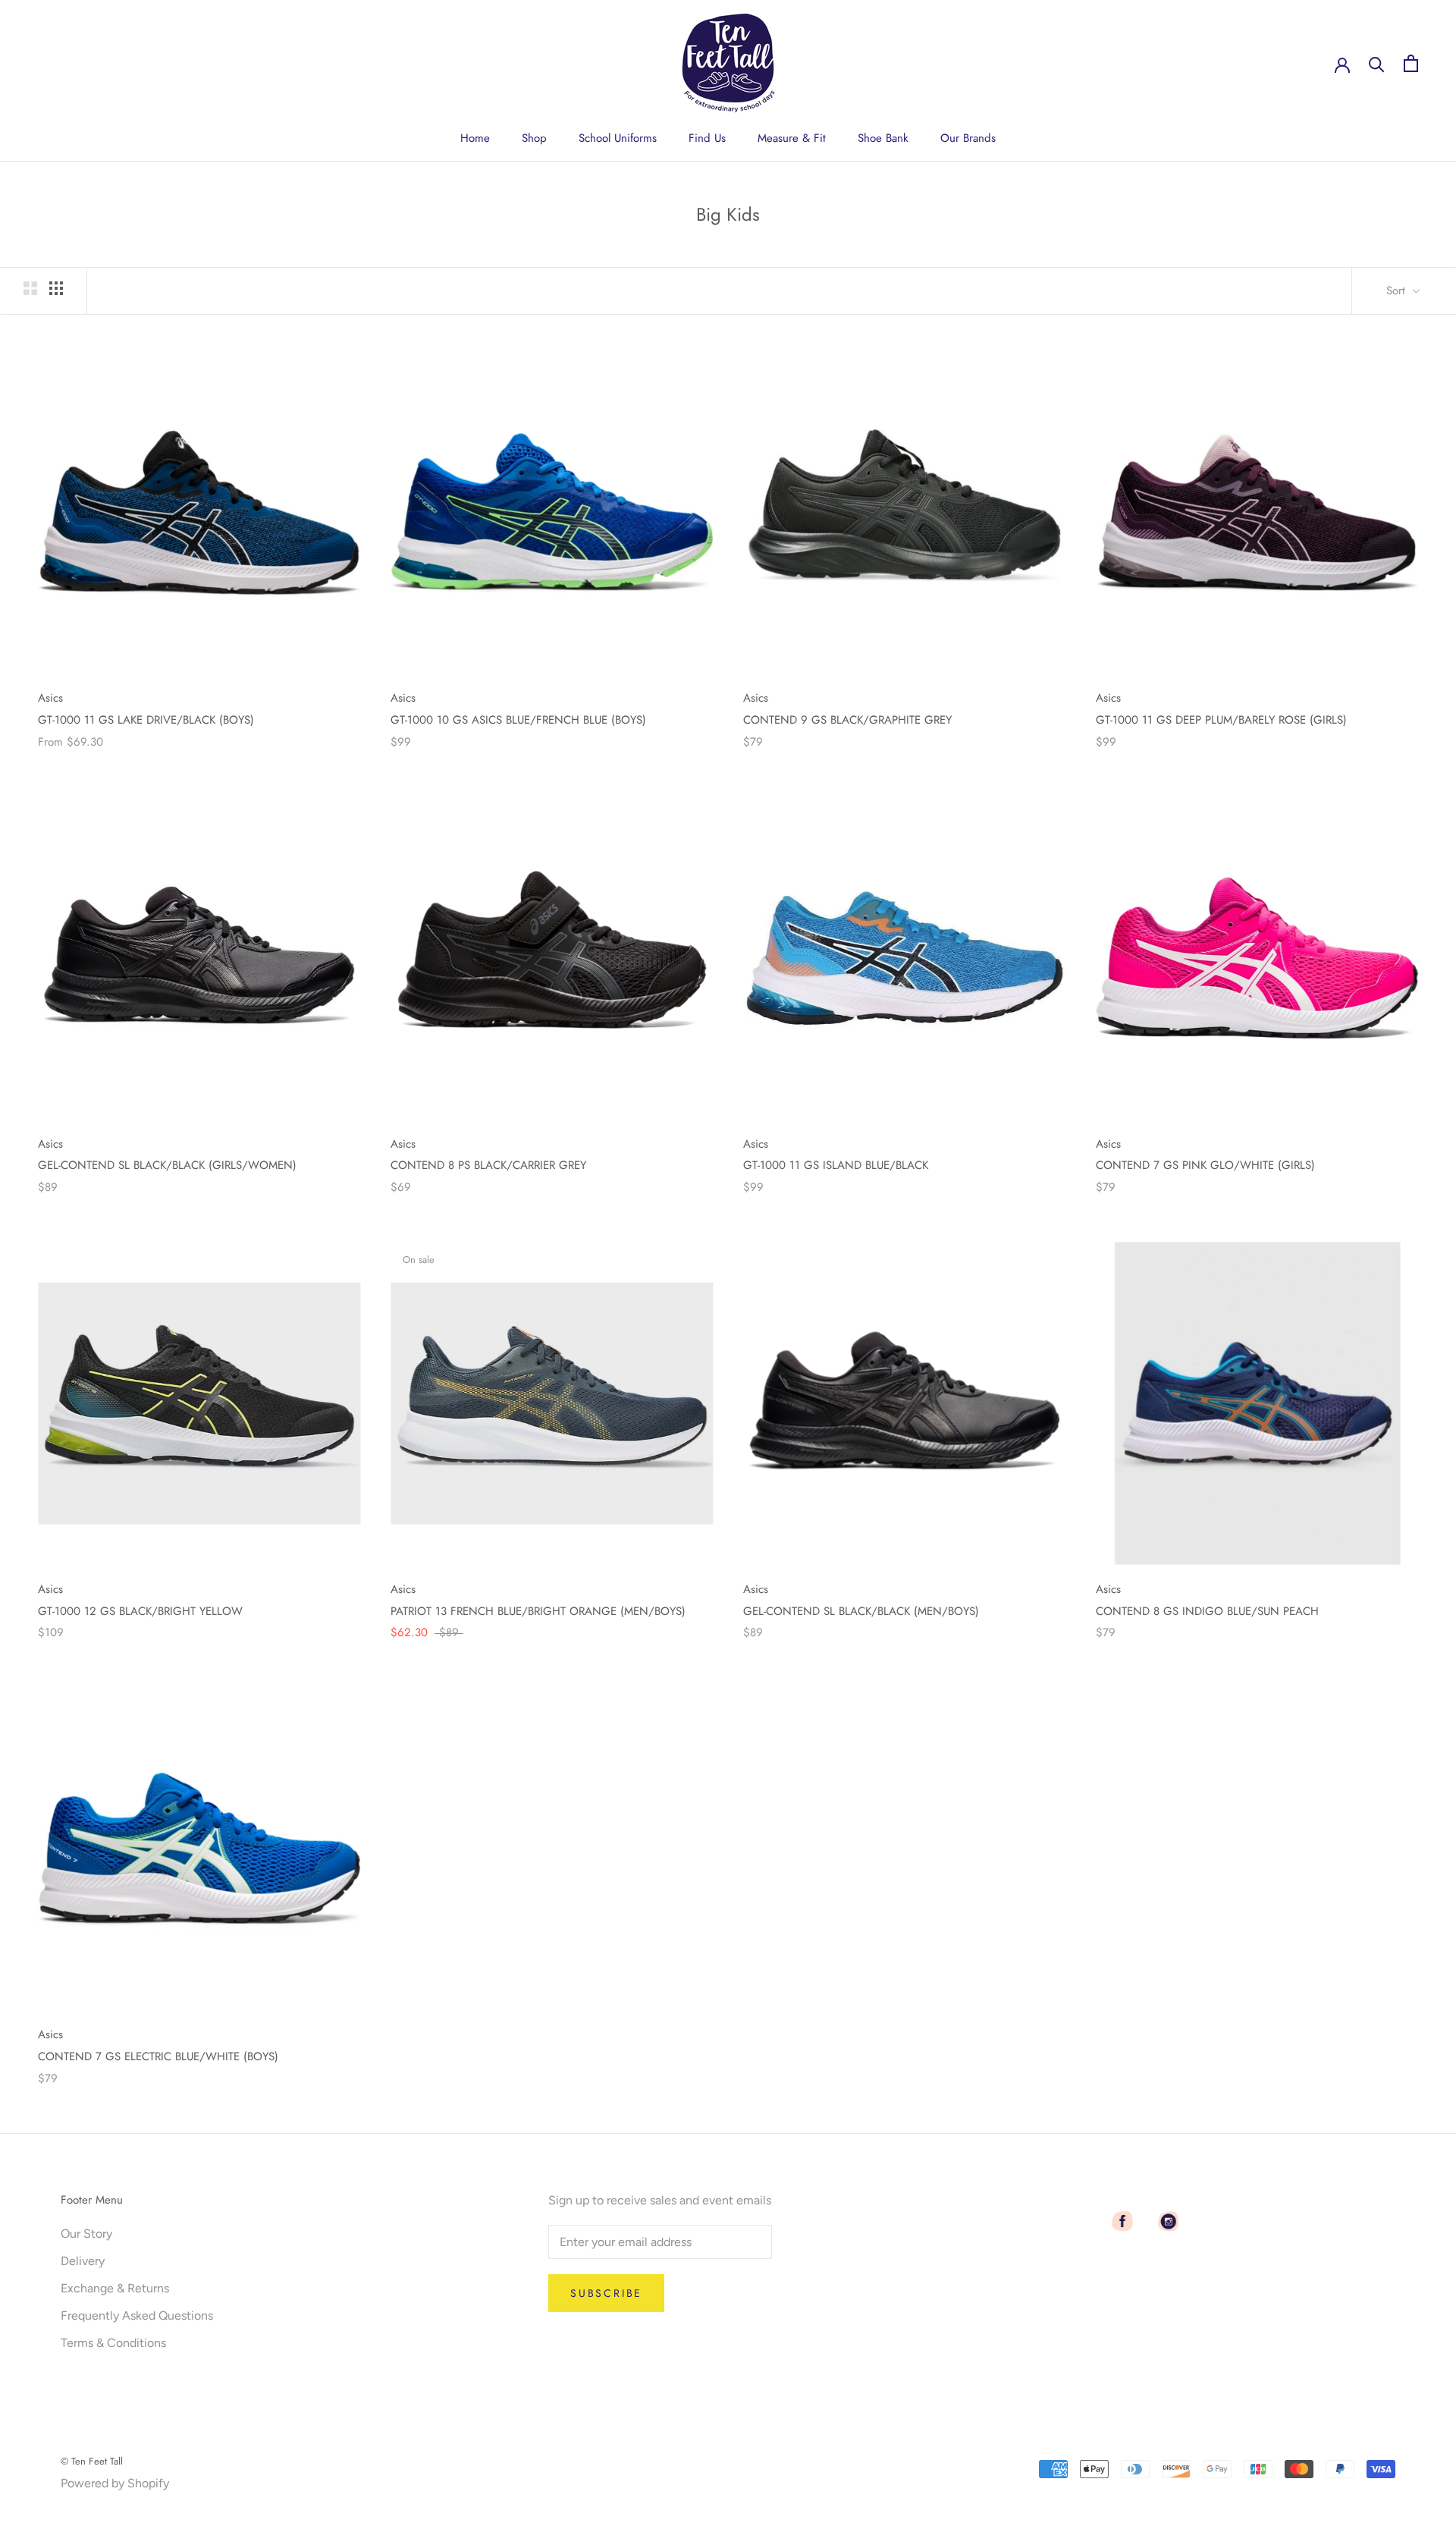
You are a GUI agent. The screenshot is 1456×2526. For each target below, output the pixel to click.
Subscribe (606, 2293)
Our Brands (968, 138)
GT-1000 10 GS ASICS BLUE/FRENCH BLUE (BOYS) (518, 720)
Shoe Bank (883, 138)
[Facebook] (1122, 2221)
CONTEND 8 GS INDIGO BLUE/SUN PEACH (1207, 1611)
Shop (534, 138)
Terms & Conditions (113, 2343)
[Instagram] (1168, 2221)
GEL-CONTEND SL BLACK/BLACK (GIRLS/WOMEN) (167, 1165)
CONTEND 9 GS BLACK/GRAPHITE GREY (847, 720)
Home (475, 138)
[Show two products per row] (30, 288)
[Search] (1377, 63)
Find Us (707, 138)
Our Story (86, 2234)
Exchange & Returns (115, 2288)
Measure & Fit (792, 138)
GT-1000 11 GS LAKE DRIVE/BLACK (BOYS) (146, 720)
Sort (1398, 291)
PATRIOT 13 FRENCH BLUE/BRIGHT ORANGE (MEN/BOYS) (538, 1611)
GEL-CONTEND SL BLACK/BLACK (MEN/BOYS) (861, 1611)
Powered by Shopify (115, 2483)
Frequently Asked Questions (137, 2315)
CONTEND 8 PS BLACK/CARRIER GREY (488, 1165)
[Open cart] (1411, 63)
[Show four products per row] (56, 288)
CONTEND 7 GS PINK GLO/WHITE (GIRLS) (1205, 1165)
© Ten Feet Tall (92, 2461)
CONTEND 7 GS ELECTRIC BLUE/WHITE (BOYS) (158, 2056)
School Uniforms (618, 138)
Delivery (83, 2261)
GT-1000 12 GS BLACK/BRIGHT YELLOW (140, 1611)
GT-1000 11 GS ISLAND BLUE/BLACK (836, 1165)
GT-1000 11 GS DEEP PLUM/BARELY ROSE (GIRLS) (1221, 720)
